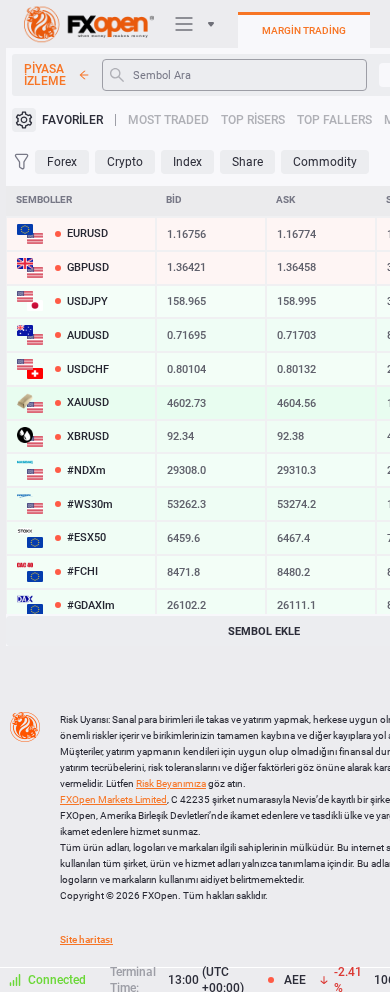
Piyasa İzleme (45, 75)
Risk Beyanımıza (171, 783)
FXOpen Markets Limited (113, 799)
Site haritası (86, 939)
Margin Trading (304, 30)
